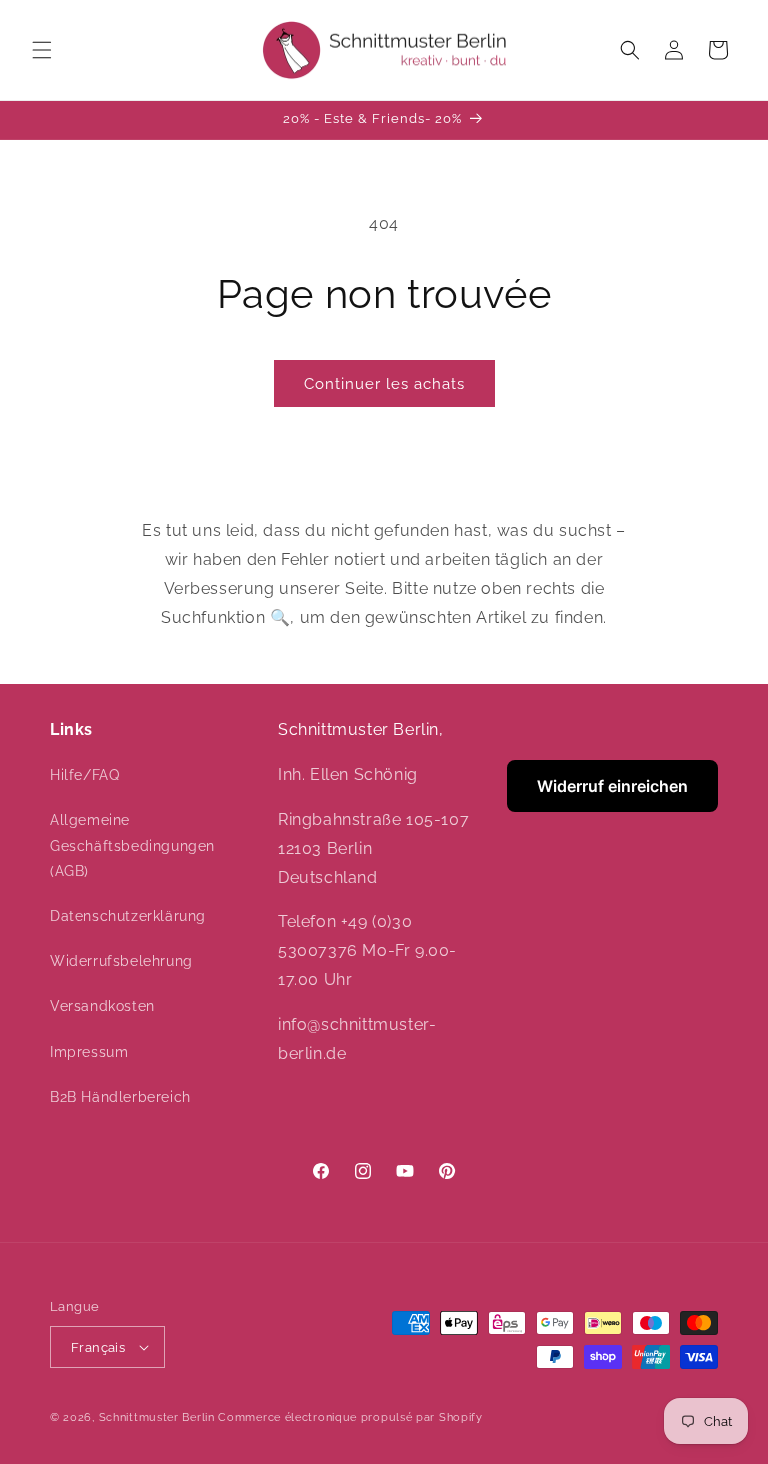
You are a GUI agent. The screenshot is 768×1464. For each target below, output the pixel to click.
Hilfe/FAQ (84, 775)
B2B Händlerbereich (120, 1097)
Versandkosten (102, 1006)
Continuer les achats (384, 384)
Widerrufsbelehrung (121, 961)
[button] (42, 50)
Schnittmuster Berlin (157, 1417)
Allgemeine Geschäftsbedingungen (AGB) (132, 845)
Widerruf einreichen (612, 786)
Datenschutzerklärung (128, 916)
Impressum (89, 1052)
